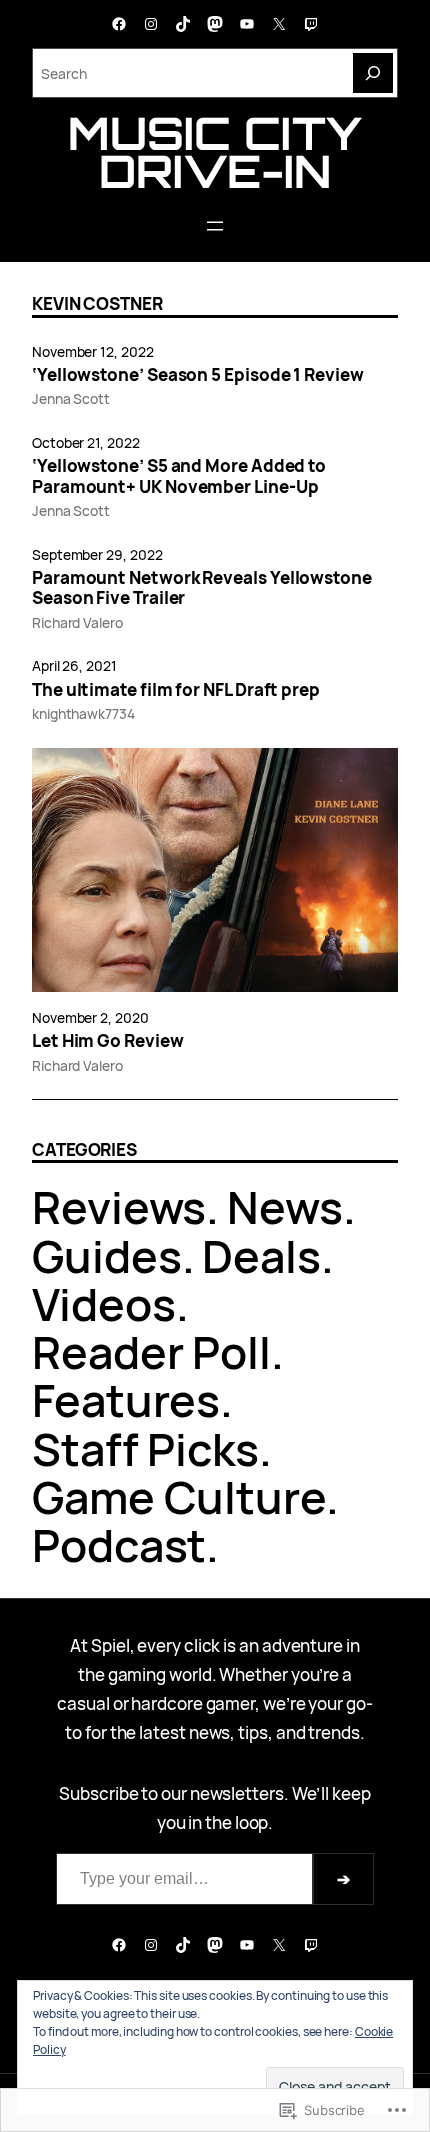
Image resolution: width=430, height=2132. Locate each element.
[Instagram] (151, 24)
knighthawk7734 (83, 713)
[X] (279, 24)
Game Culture (179, 1496)
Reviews (119, 1206)
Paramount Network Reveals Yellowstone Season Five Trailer (202, 588)
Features (126, 1399)
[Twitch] (311, 24)
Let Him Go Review (108, 1041)
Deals (261, 1255)
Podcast (119, 1544)
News (285, 1206)
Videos (104, 1303)
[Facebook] (119, 24)
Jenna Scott (71, 398)
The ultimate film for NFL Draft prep (176, 690)
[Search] (373, 73)
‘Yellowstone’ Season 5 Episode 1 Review (198, 375)
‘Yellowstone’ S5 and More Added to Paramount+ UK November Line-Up (179, 476)
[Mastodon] (215, 24)
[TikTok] (183, 24)
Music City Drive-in (215, 152)
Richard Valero (77, 622)
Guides (107, 1255)
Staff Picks (145, 1448)
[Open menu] (215, 226)
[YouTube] (247, 24)
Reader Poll (151, 1351)
